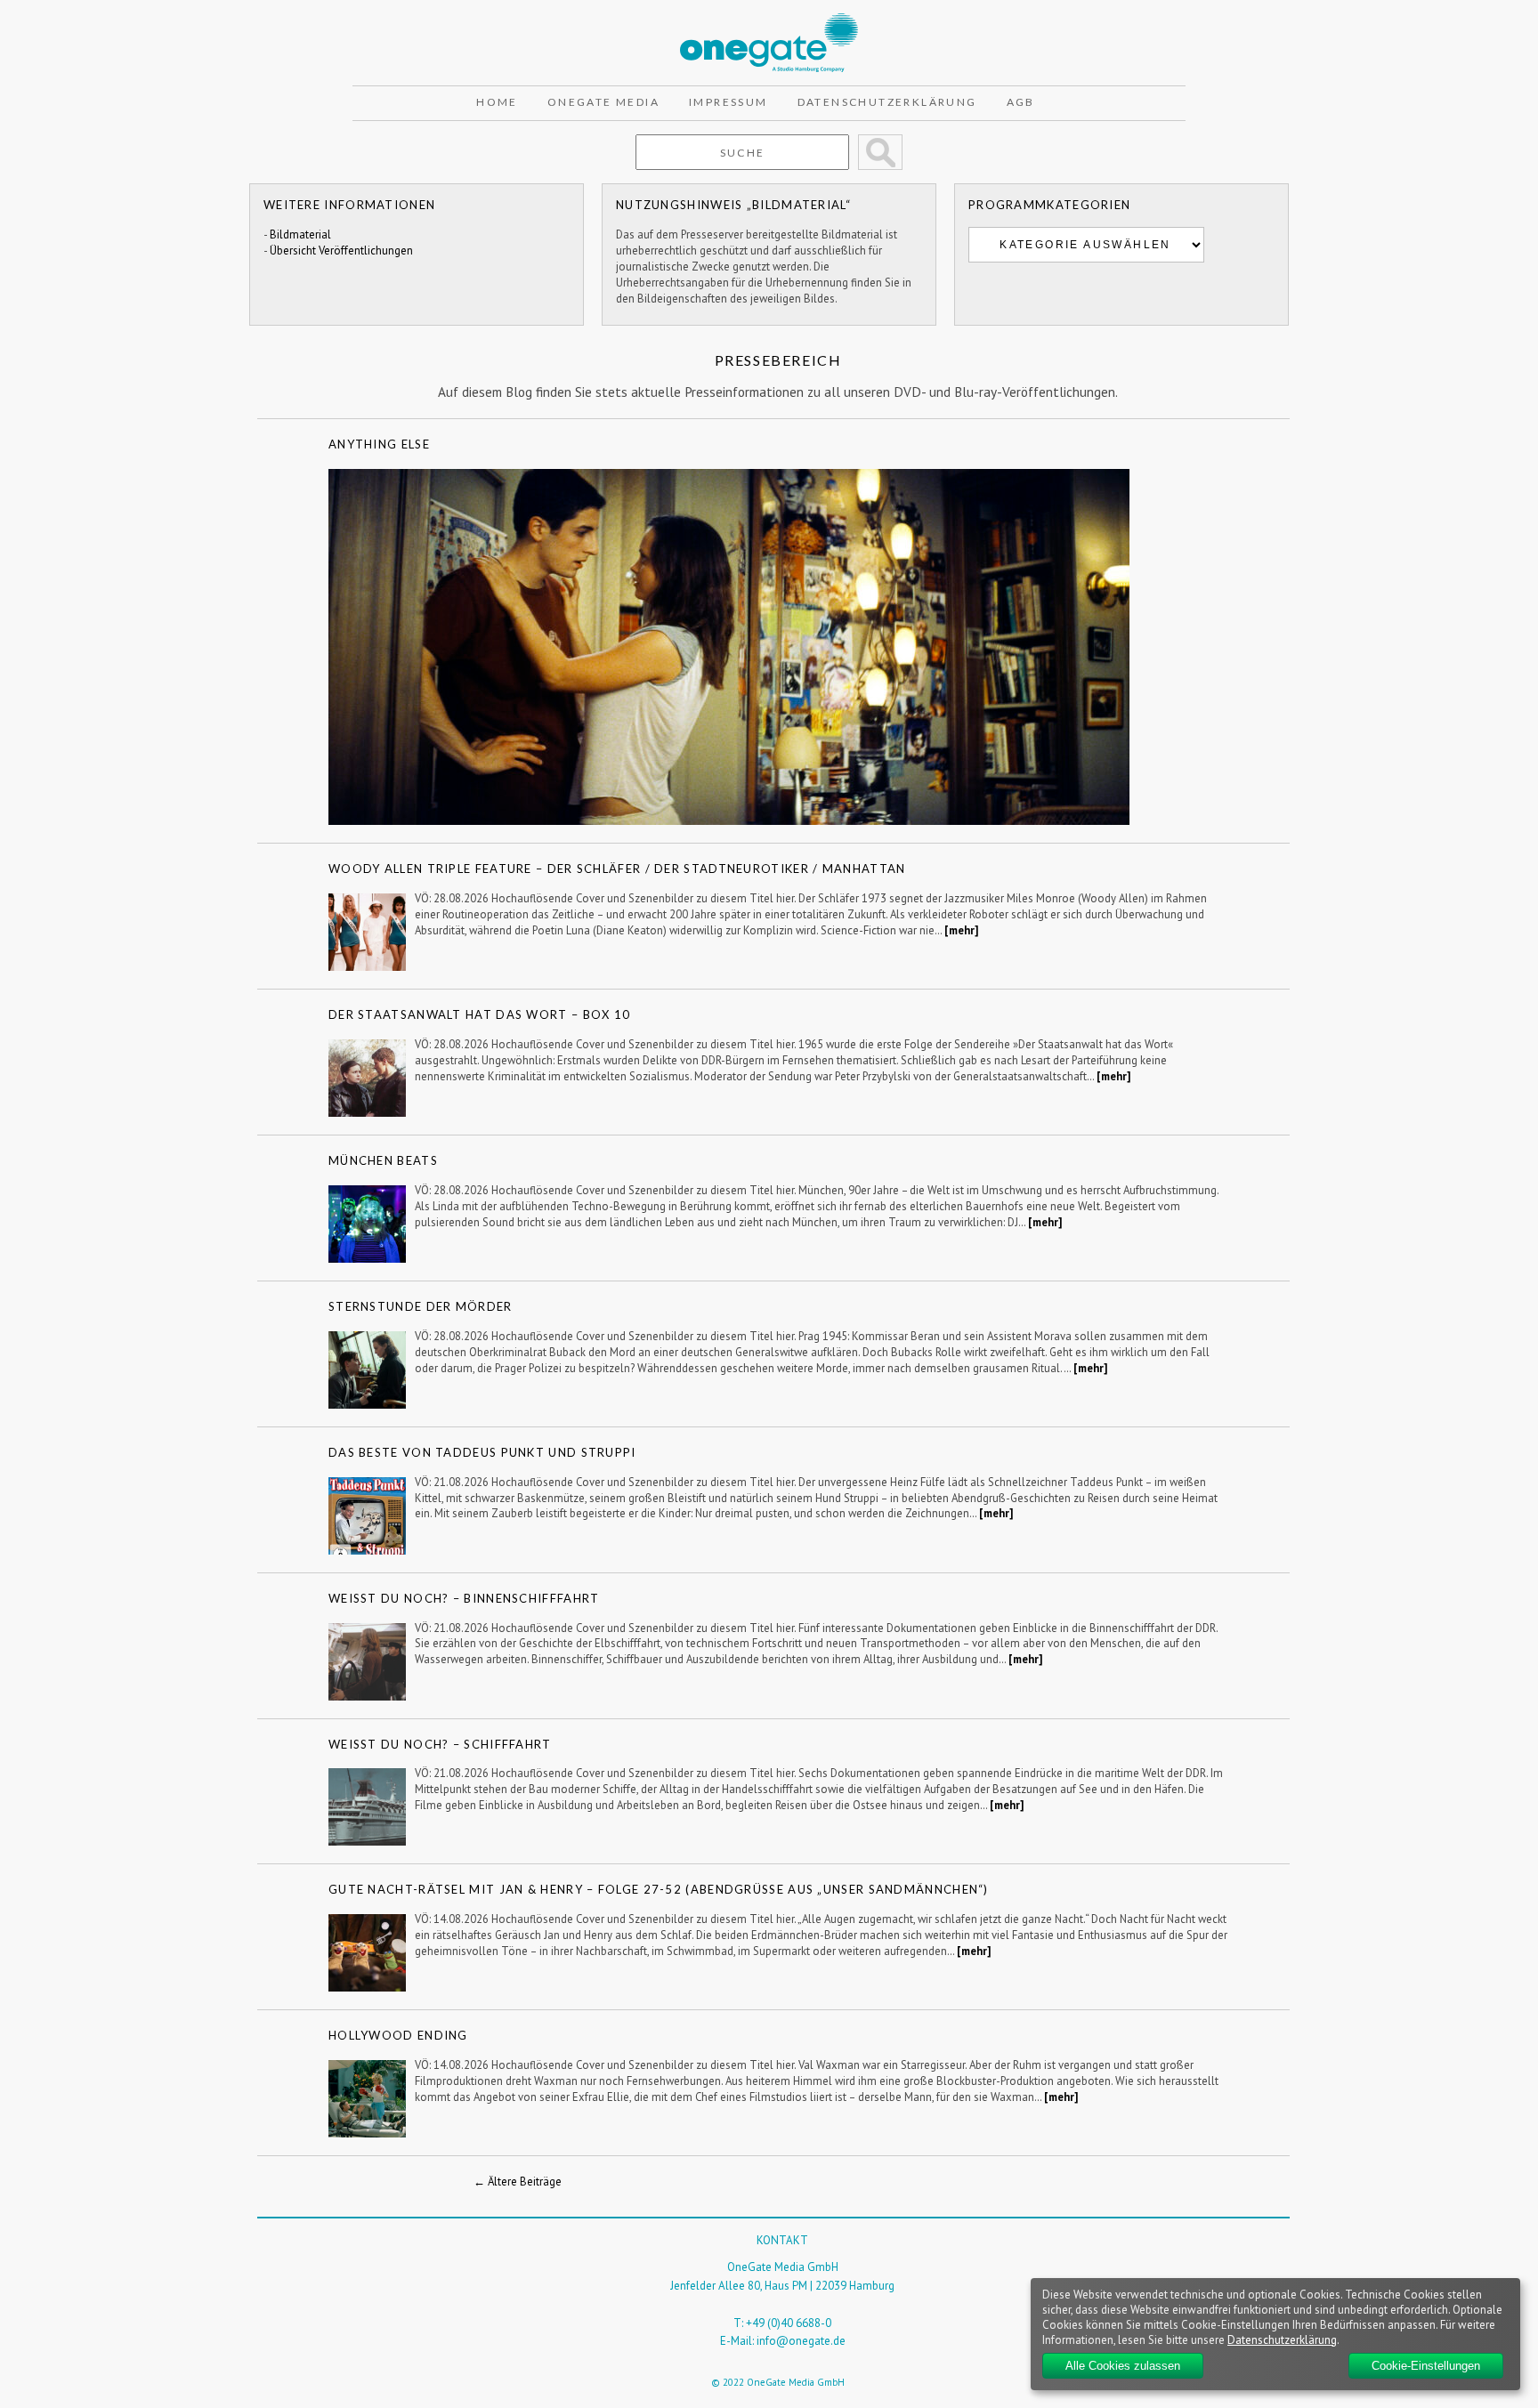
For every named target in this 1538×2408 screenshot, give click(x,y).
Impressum (729, 102)
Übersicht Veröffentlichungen (341, 250)
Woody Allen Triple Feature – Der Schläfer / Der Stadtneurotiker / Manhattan (617, 869)
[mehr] (961, 930)
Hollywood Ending (398, 2035)
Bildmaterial (300, 234)
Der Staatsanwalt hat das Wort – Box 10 (479, 1014)
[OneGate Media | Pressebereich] (769, 21)
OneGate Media (603, 102)
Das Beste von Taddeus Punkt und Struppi (482, 1452)
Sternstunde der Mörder (421, 1306)
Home (497, 102)
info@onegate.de (801, 2341)
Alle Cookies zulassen (1123, 2366)
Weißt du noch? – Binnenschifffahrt (464, 1598)
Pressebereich (778, 360)
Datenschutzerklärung (887, 102)
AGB (1021, 102)
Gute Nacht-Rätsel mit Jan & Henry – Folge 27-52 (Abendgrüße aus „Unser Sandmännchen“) (659, 1889)
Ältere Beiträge (518, 2182)
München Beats (383, 1160)
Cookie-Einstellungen (1426, 2366)
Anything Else (379, 444)
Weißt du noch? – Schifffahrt (440, 1744)
